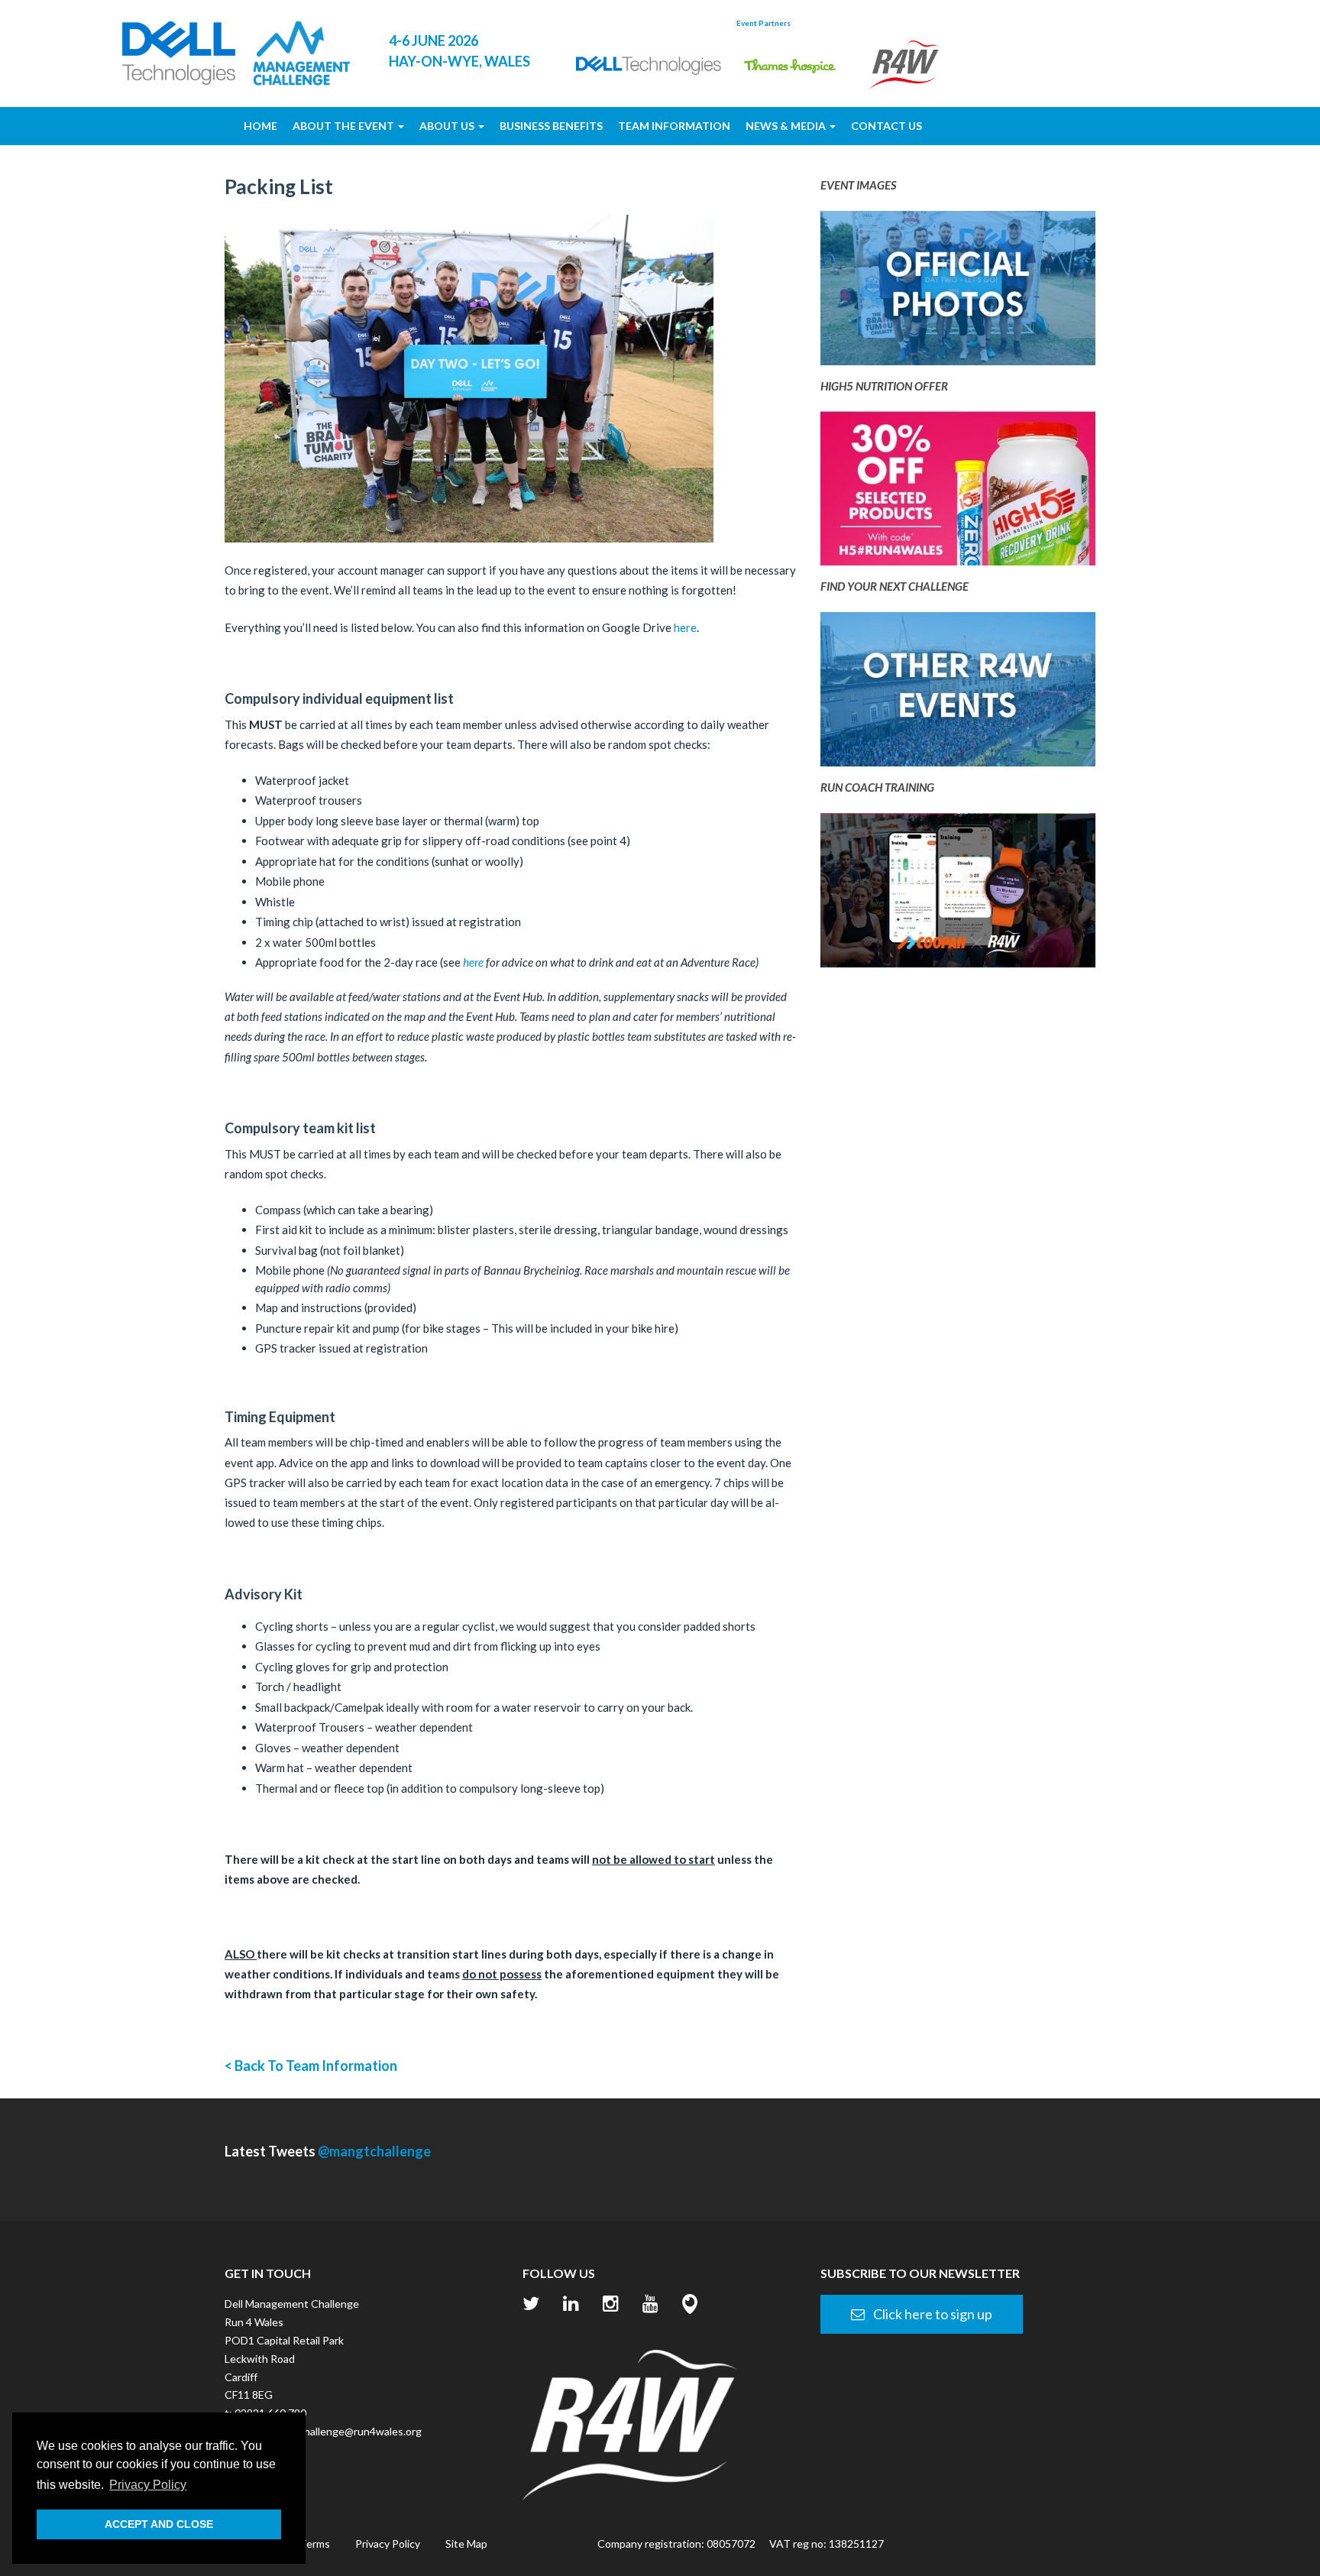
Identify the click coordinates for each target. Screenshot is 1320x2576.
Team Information (674, 126)
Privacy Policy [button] (148, 2485)
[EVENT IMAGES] (958, 293)
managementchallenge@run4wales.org (329, 2431)
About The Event (345, 126)
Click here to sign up (932, 2314)
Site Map (466, 2544)
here (685, 627)
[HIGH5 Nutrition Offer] (958, 493)
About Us (448, 126)
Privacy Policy (388, 2544)
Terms (315, 2544)
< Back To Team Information (311, 2066)
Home (260, 126)
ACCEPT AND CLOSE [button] (159, 2524)
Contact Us (886, 126)
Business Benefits (551, 126)
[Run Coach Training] (958, 895)
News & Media (787, 126)
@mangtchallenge (374, 2151)
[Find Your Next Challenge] (958, 694)
